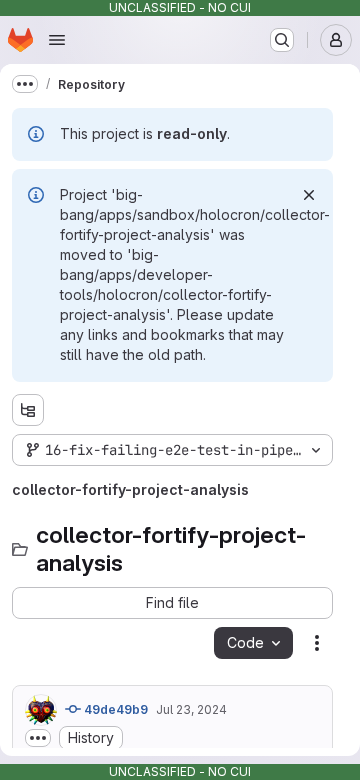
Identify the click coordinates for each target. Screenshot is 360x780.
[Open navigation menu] (57, 40)
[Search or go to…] (282, 40)
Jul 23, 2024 (191, 709)
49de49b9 (114, 709)
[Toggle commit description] (38, 738)
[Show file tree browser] (28, 410)
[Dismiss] (309, 195)
